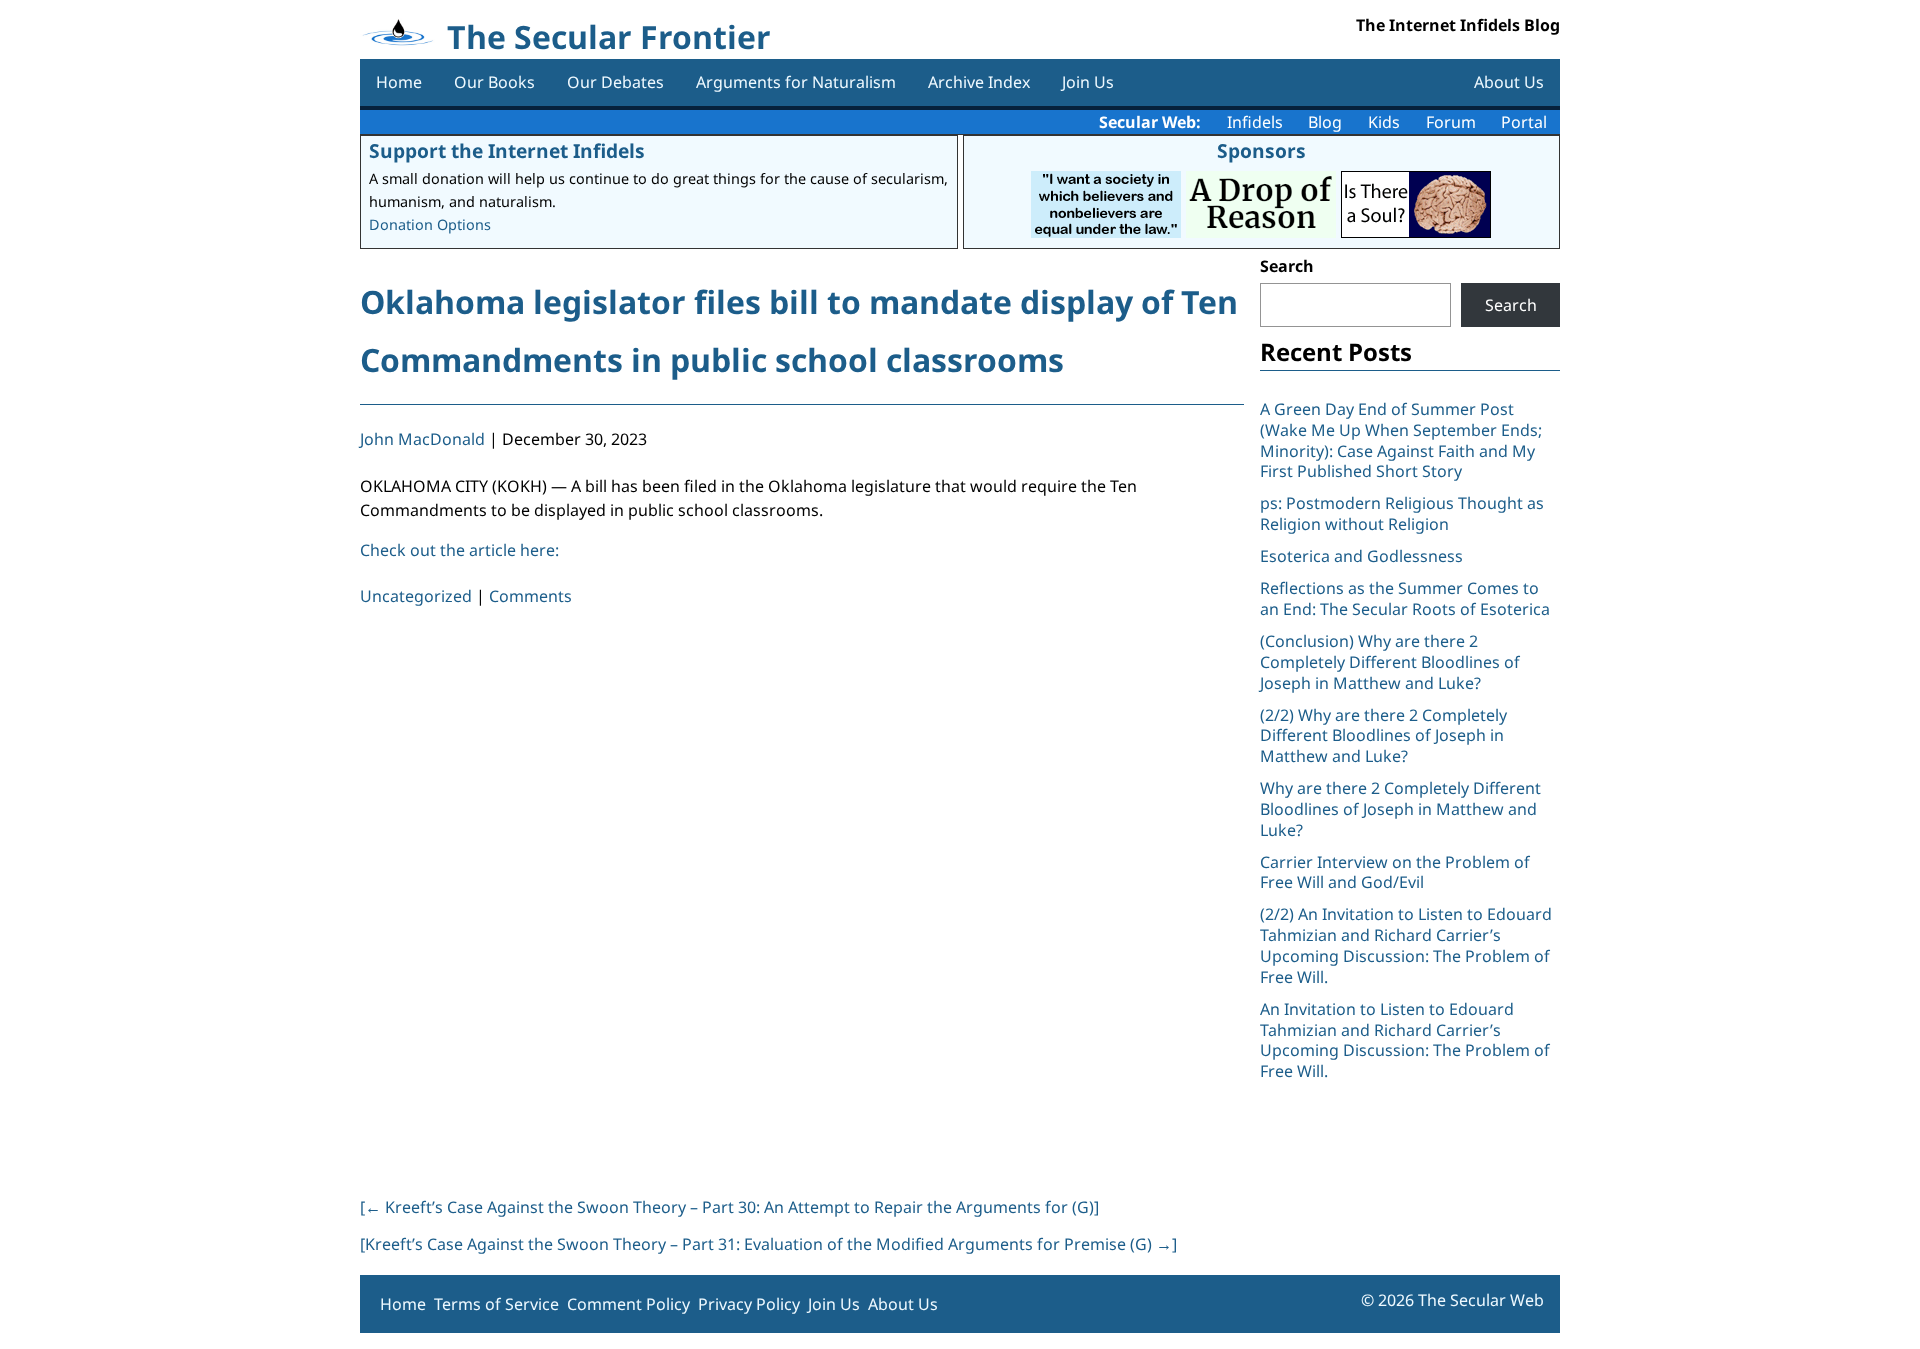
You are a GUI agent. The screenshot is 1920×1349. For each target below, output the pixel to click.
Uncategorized (416, 596)
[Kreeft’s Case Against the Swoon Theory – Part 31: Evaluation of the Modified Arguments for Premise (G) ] (768, 1244)
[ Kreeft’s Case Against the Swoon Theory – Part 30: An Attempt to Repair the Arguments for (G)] (729, 1207)
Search (1287, 266)
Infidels (1255, 122)
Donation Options (430, 224)
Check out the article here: (459, 550)
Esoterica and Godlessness (1361, 556)
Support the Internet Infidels (507, 150)
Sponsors (1261, 150)
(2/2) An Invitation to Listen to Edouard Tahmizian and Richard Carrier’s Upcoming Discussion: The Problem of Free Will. (1406, 945)
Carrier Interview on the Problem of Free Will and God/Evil (1395, 872)
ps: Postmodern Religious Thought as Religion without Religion (1402, 513)
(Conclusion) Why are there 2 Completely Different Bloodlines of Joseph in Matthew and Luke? (1390, 662)
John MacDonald (422, 439)
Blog (1325, 122)
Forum (1451, 122)
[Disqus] (802, 898)
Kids (1384, 122)
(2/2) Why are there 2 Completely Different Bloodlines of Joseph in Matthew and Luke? (1383, 736)
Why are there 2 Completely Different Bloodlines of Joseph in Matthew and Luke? (1400, 809)
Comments (530, 596)
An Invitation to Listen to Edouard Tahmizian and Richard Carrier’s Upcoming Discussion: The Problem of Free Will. (1405, 1040)
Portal (1524, 122)
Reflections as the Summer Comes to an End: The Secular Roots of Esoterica (1405, 598)
